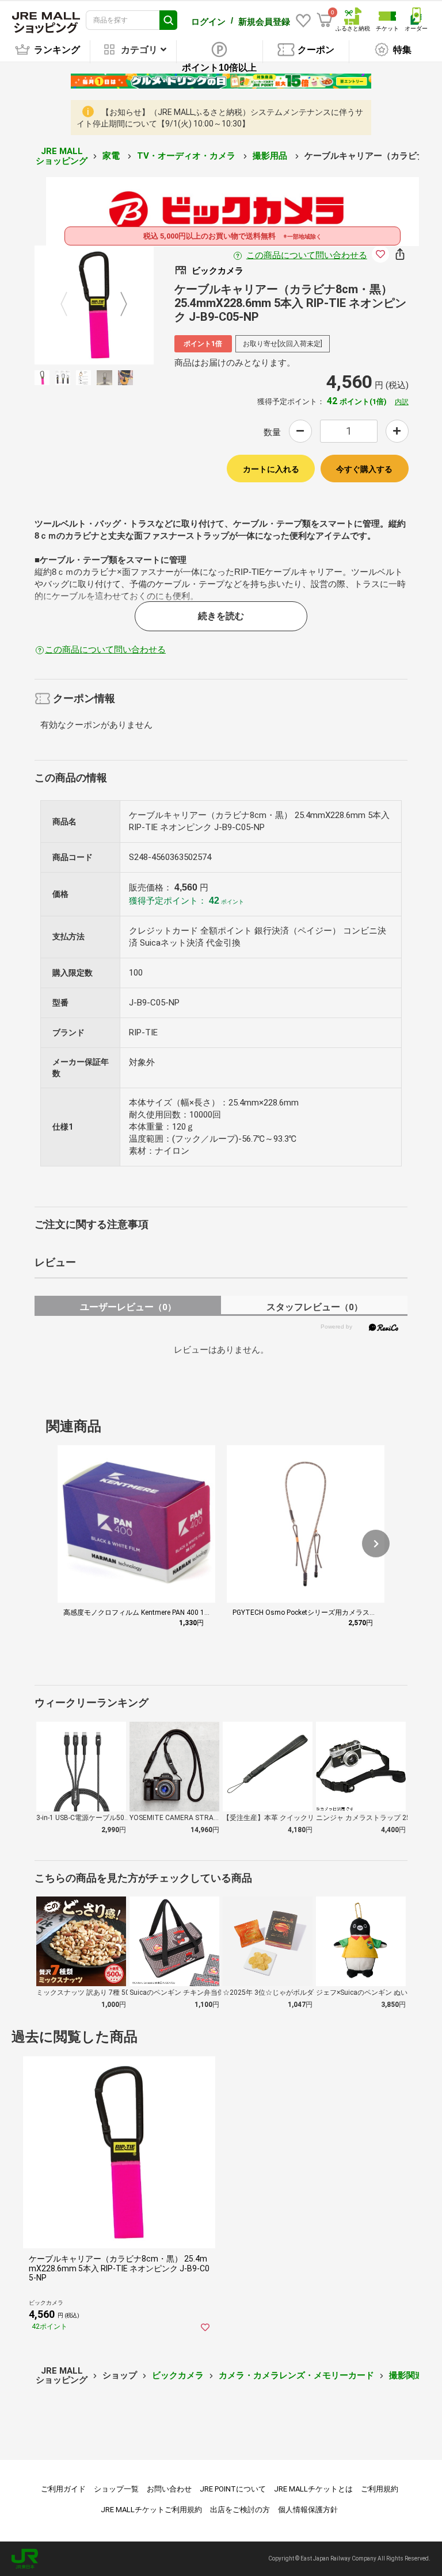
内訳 (402, 402)
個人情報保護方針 (308, 2510)
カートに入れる (271, 469)
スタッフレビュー (315, 1307)
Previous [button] (71, 305)
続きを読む (221, 616)
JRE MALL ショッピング (62, 156)
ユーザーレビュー (128, 1307)
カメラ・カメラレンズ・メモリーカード (296, 2375)
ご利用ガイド (63, 2489)
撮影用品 (271, 156)
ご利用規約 (380, 2489)
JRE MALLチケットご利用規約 (151, 2510)
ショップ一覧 (116, 2489)
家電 (112, 156)
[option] (94, 305)
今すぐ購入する (364, 469)
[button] (376, 1544)
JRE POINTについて (233, 2489)
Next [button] (117, 305)
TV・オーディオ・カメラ (187, 156)
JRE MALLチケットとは (313, 2489)
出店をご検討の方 (240, 2510)
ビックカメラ (178, 2375)
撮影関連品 (411, 2375)
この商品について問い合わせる (307, 255)
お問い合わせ (169, 2489)
